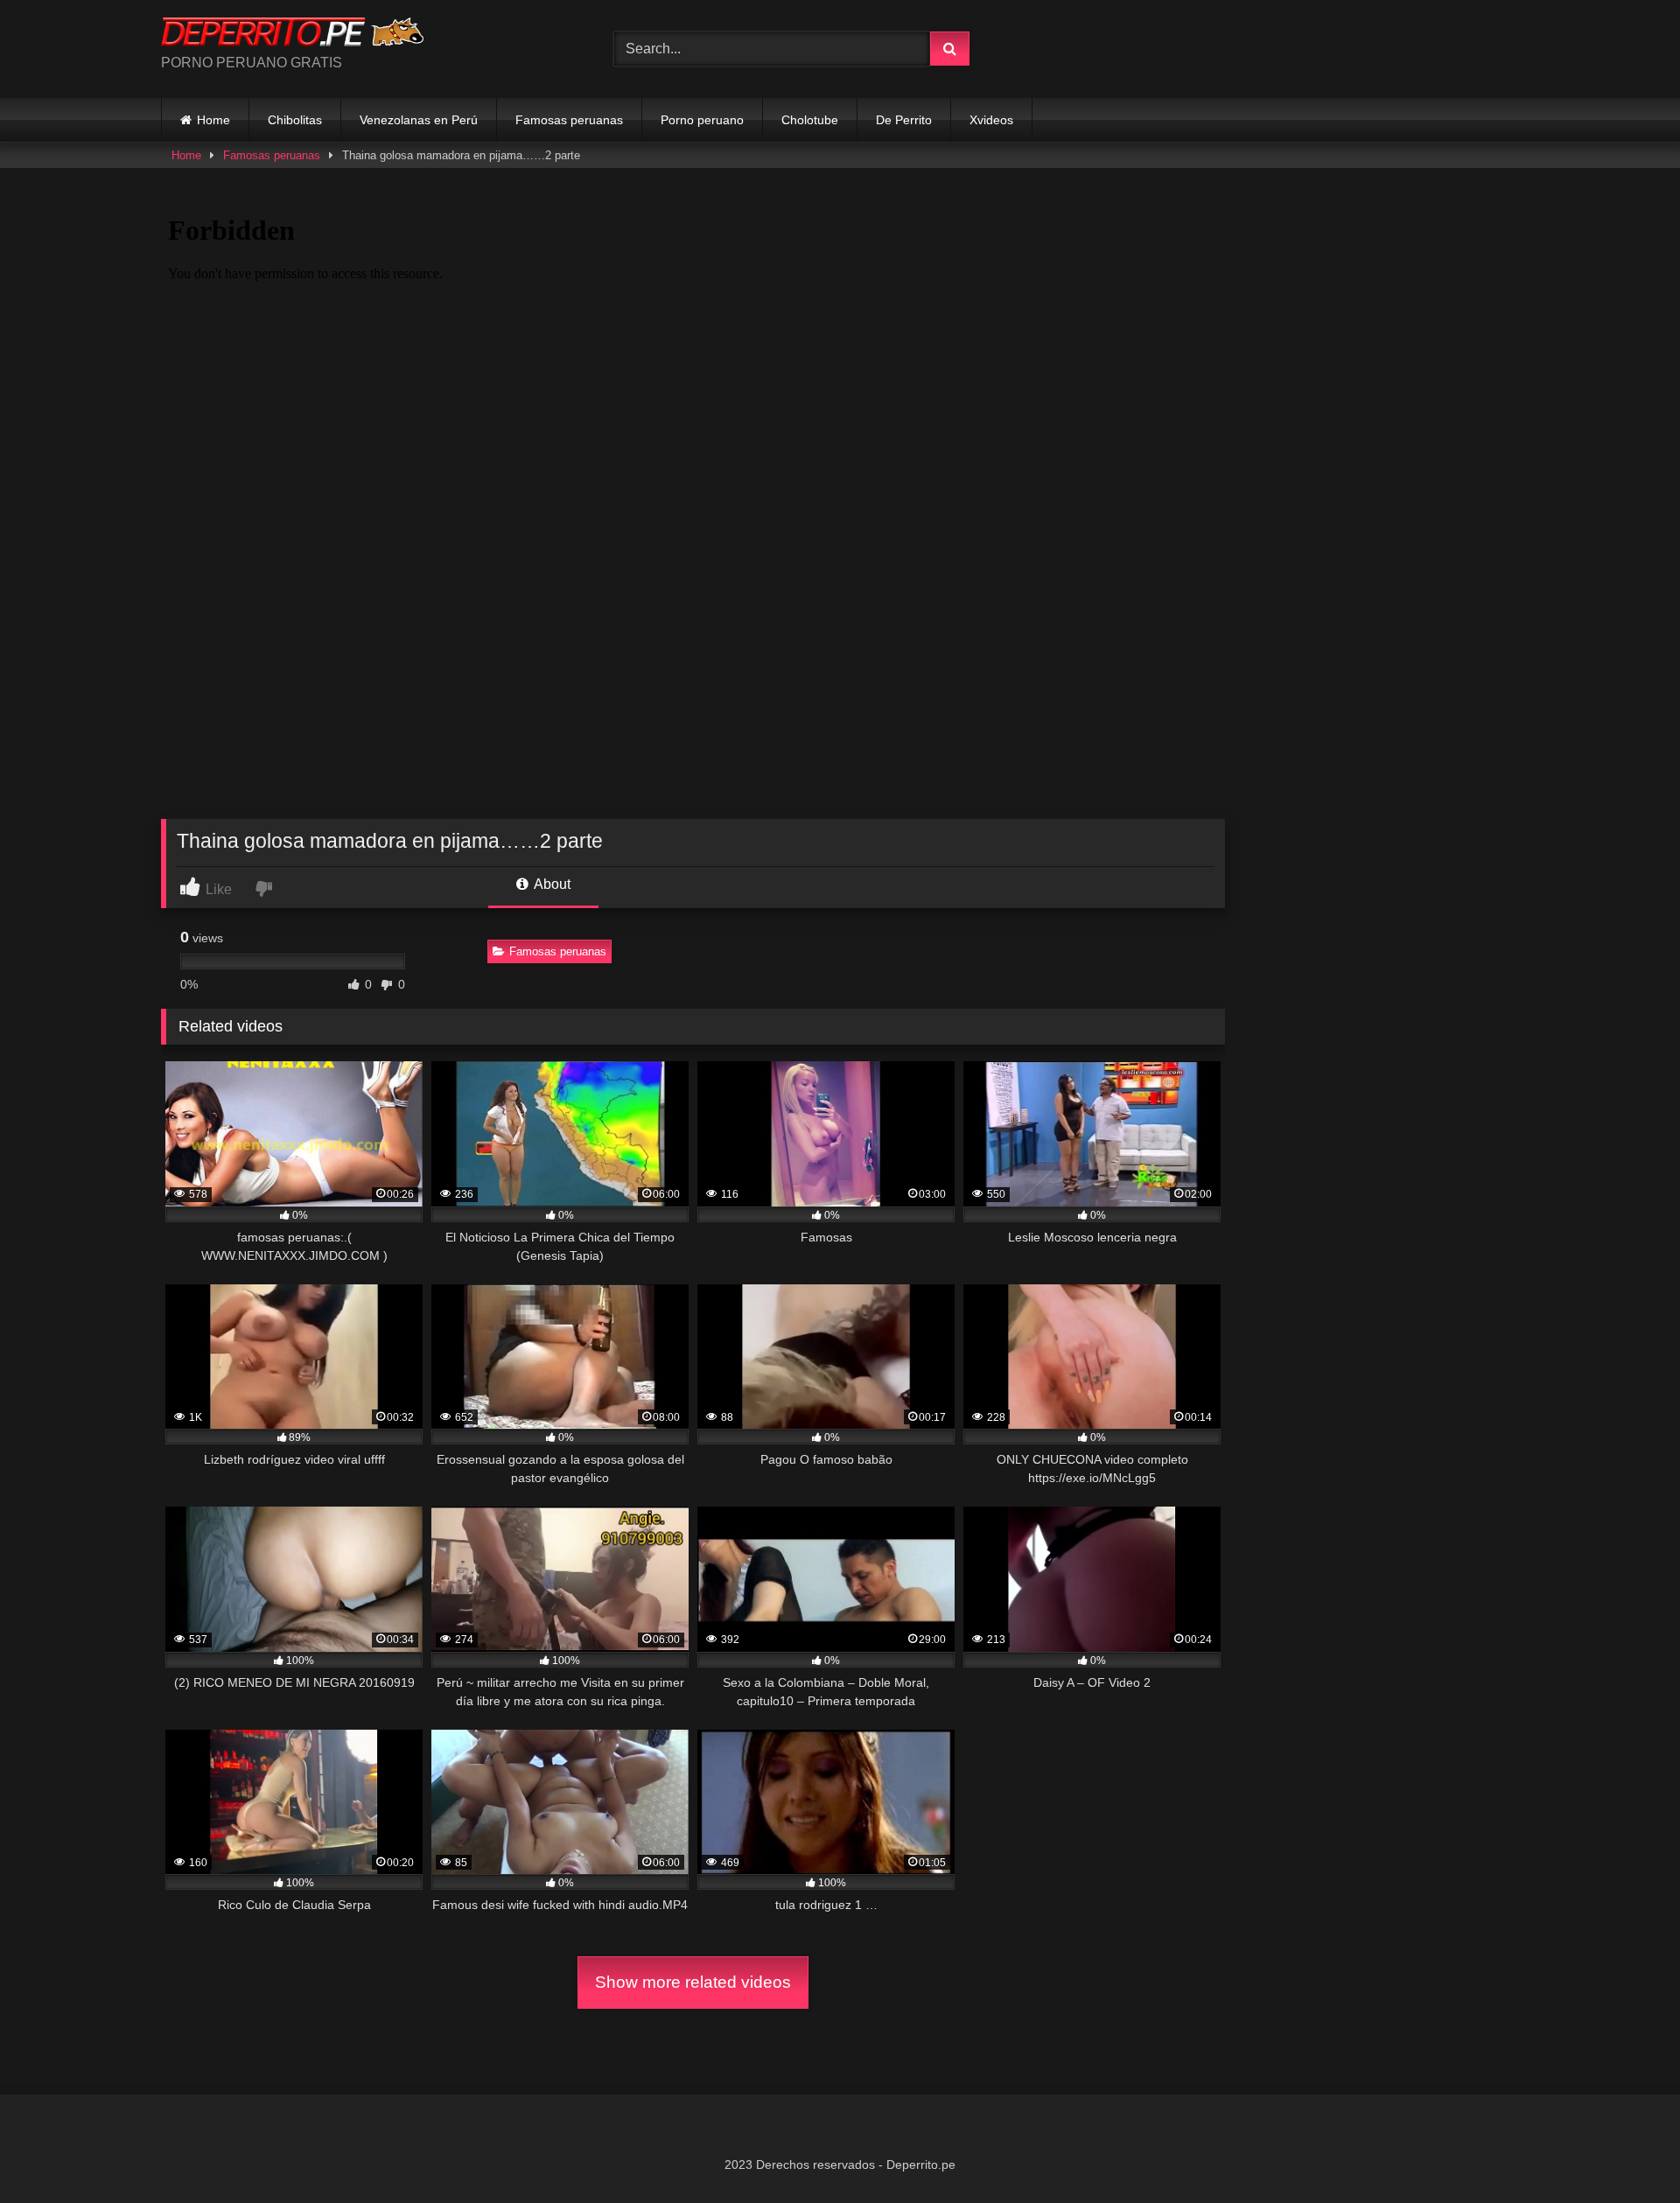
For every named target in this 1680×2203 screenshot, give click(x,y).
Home (213, 120)
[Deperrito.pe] (292, 35)
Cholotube (810, 120)
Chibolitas (295, 120)
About (551, 884)
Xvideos (991, 120)
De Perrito (904, 120)
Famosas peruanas (569, 120)
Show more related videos (693, 1982)
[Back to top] (1626, 2151)
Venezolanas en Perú (419, 120)
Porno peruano (702, 120)
